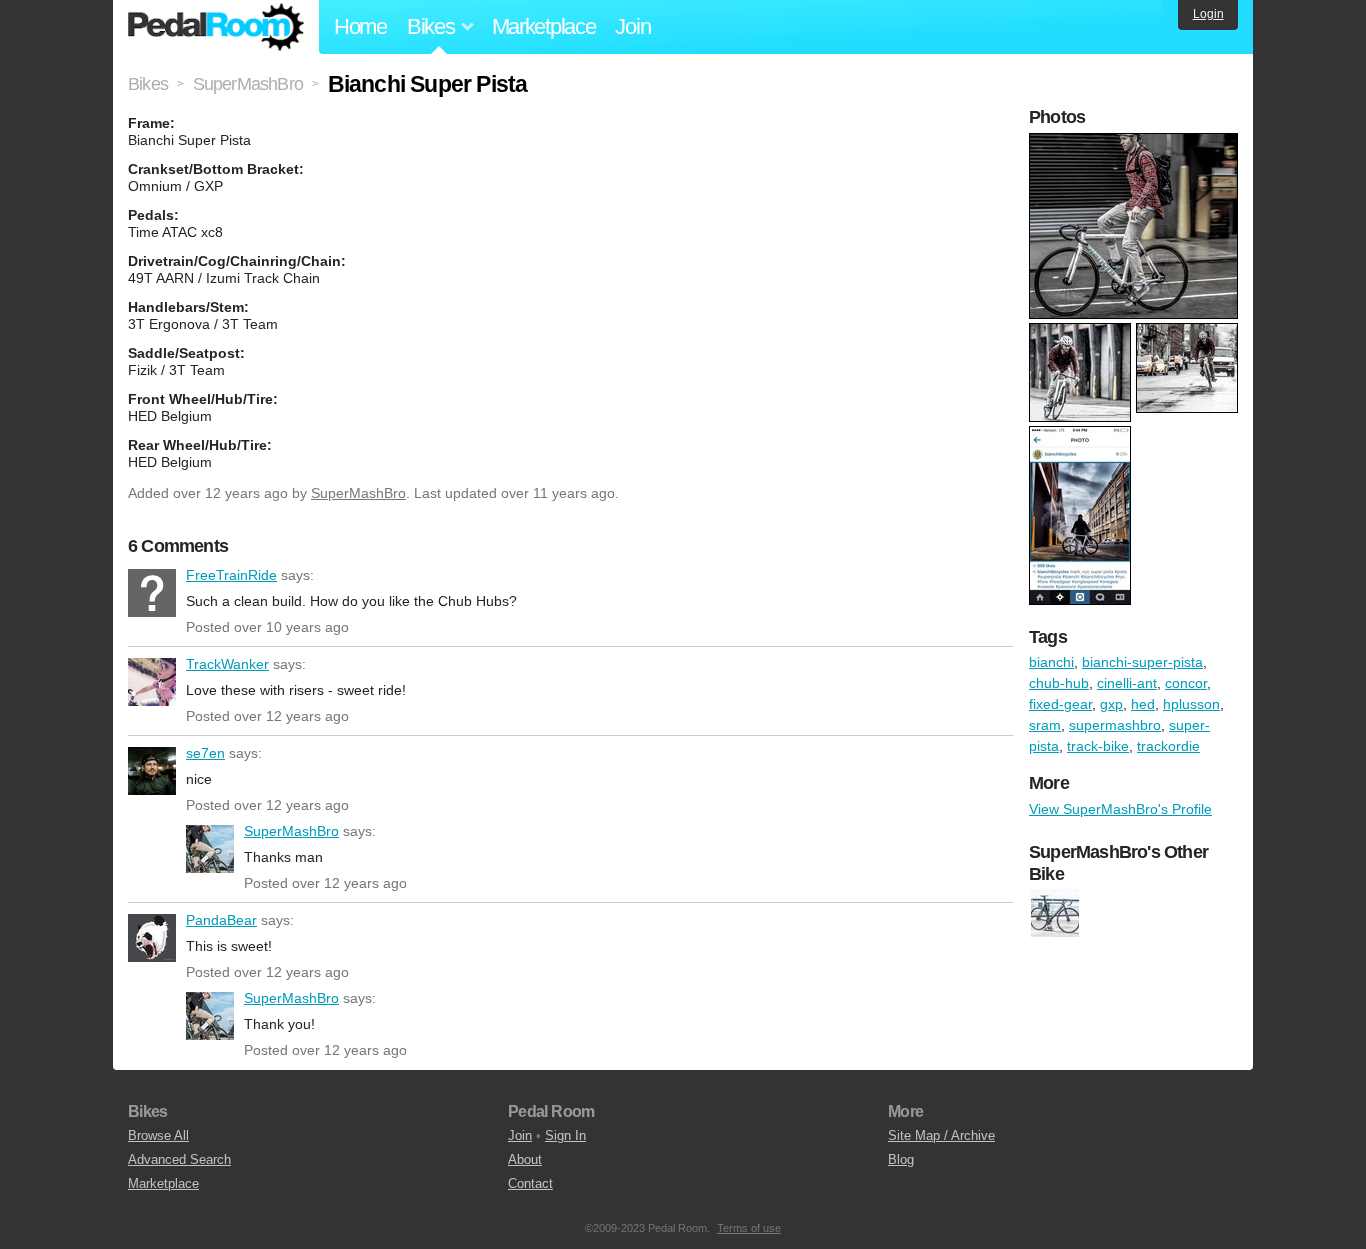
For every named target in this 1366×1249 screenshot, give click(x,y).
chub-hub (1059, 683)
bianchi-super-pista (1142, 662)
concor (1186, 683)
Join (632, 26)
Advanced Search (179, 1159)
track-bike (1098, 746)
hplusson (1191, 704)
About (525, 1159)
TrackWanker (152, 682)
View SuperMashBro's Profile (1120, 809)
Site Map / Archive (941, 1135)
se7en (152, 771)
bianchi (1051, 662)
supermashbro (1115, 725)
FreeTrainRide (152, 593)
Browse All (158, 1135)
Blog (901, 1159)
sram (1045, 725)
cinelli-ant (1127, 683)
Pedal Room (216, 27)
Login (1208, 14)
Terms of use (749, 1228)
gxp (1111, 704)
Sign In (565, 1135)
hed (1143, 704)
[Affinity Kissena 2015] (1055, 914)
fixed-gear (1060, 704)
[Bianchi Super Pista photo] (1136, 143)
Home (360, 26)
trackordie (1168, 746)
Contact (530, 1183)
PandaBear (152, 938)
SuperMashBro (358, 493)
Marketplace (544, 26)
